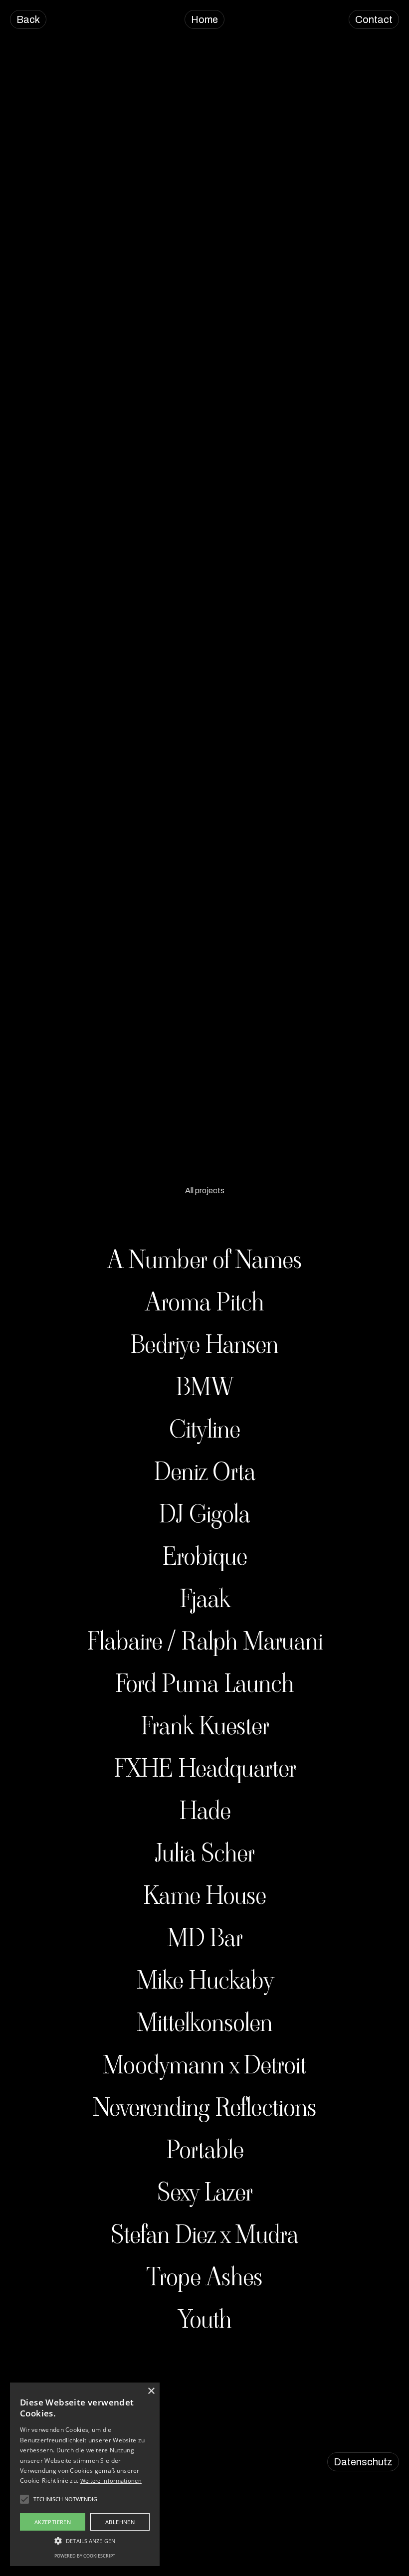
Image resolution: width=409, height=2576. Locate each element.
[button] (85, 2541)
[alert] (85, 2474)
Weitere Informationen (111, 2481)
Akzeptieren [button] (53, 2522)
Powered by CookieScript (85, 2556)
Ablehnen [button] (120, 2522)
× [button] (151, 2391)
